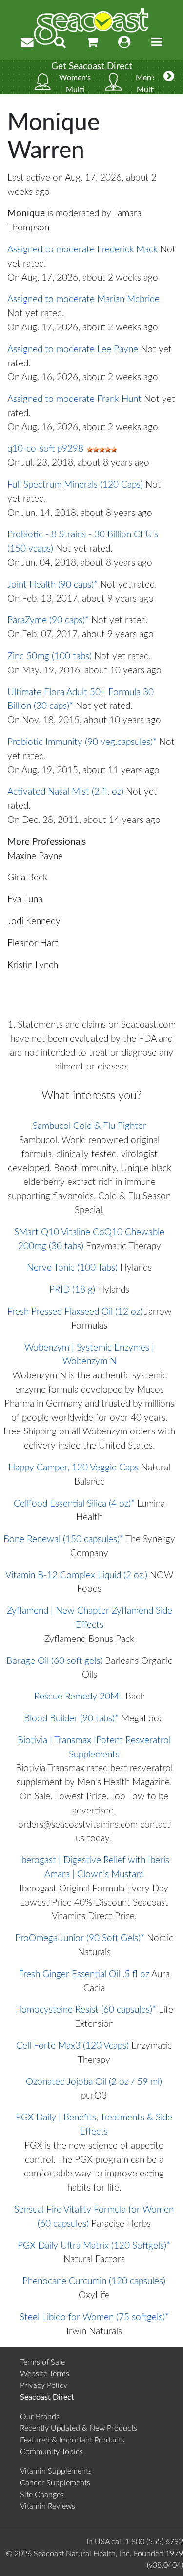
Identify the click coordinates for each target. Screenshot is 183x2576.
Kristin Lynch (33, 965)
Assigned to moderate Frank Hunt (74, 399)
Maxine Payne (35, 856)
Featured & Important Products (72, 2440)
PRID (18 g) (72, 1290)
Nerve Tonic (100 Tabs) (72, 1268)
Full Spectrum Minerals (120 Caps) (75, 485)
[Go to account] (124, 43)
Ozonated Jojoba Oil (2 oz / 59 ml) (94, 2082)
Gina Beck (27, 878)
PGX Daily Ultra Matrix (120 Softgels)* (94, 2246)
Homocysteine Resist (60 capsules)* (85, 2010)
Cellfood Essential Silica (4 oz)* (74, 1504)
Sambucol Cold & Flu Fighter (90, 1126)
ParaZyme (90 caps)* (48, 620)
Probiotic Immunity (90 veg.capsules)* (82, 742)
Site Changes (42, 2495)
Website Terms (45, 2374)
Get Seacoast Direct (92, 67)
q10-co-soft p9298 (45, 449)
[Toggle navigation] (157, 43)
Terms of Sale (42, 2362)
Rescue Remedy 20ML (79, 1697)
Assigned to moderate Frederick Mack (82, 250)
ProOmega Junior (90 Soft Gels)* (80, 1938)
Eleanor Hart (33, 944)
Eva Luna (25, 900)
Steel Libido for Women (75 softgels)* (94, 2318)
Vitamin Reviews (48, 2506)
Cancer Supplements (55, 2483)
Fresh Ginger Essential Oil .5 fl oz (84, 1975)
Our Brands (40, 2417)
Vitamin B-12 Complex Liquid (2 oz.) (76, 1575)
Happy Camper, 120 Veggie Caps (73, 1468)
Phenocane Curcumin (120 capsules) (94, 2281)
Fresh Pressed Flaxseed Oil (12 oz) (75, 1312)
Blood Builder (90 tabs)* (71, 1719)
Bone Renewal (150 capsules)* (63, 1539)
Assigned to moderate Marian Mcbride (83, 299)
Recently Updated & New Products (79, 2428)
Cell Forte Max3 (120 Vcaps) (72, 2046)
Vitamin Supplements (56, 2471)
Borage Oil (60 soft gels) (54, 1661)
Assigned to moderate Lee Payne (73, 350)
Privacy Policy (44, 2385)
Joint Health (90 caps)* (52, 585)
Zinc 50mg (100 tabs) (50, 657)
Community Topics (51, 2452)
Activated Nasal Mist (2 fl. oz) (65, 792)
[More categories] (169, 77)
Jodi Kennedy (34, 922)
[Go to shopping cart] (92, 43)
